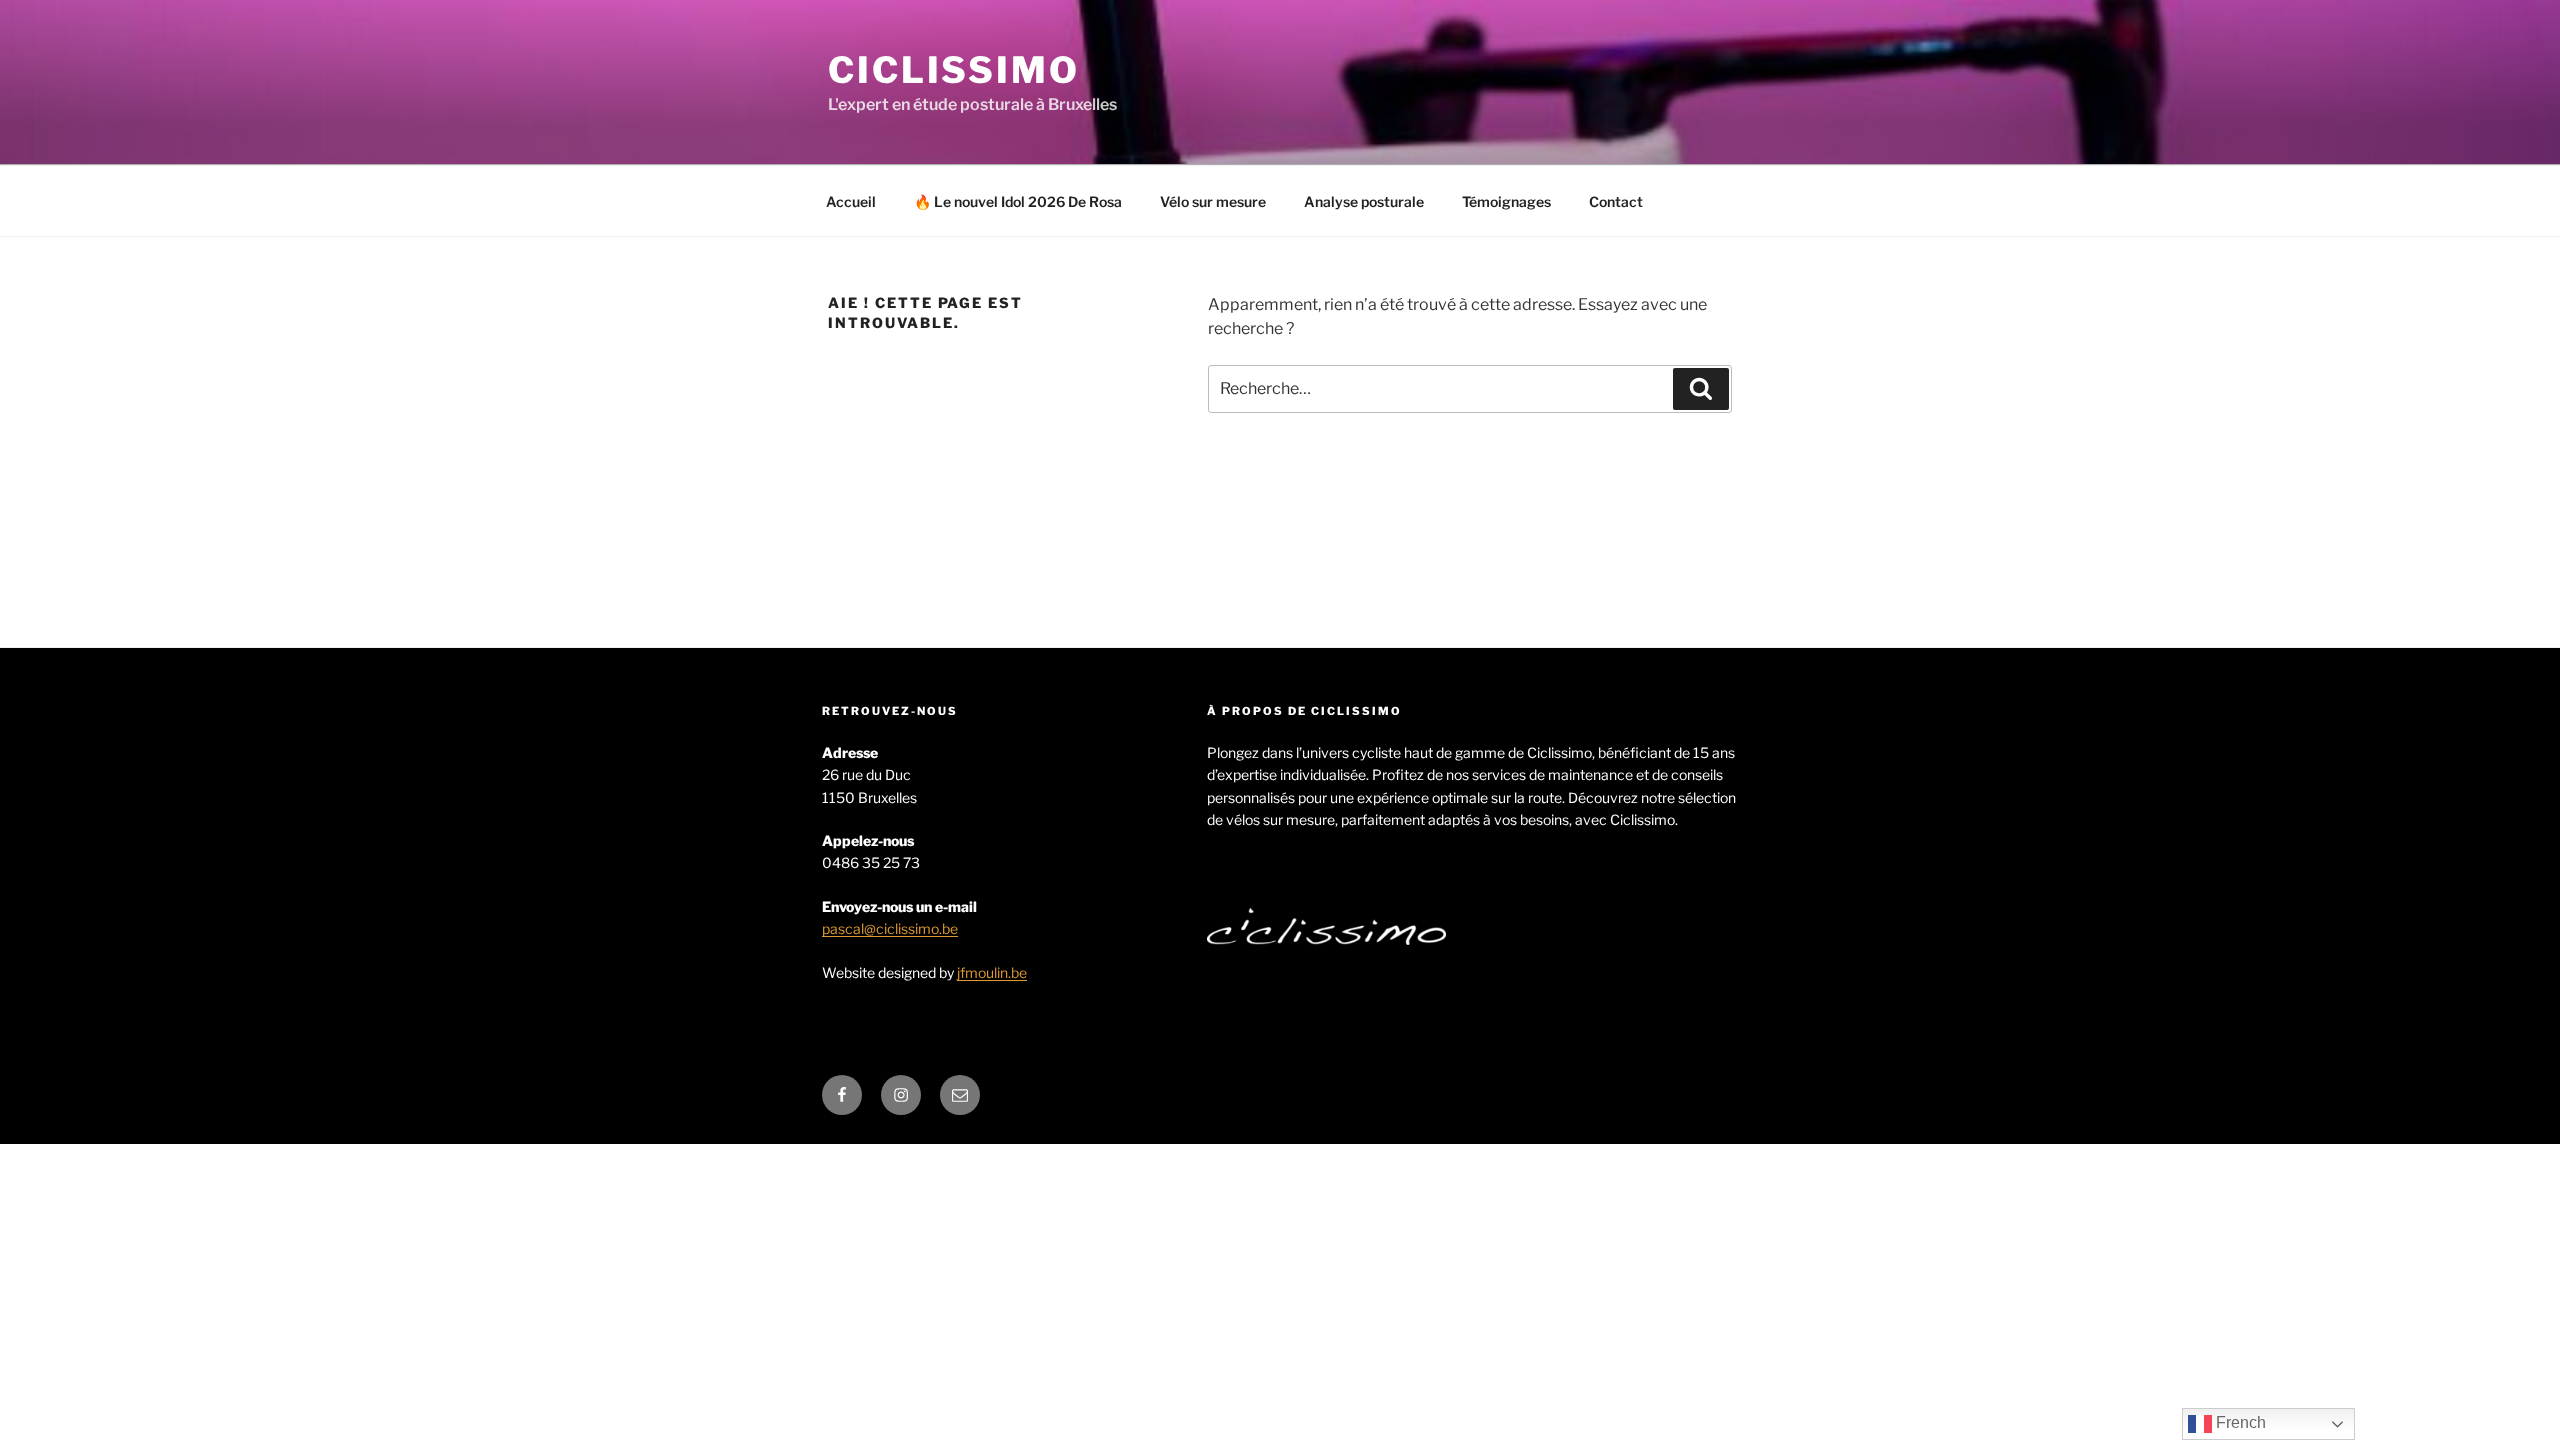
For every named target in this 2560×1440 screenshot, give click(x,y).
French (2239, 1422)
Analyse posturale (1364, 201)
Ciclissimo (954, 70)
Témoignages (1506, 201)
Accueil (851, 201)
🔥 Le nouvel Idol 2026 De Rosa (1018, 201)
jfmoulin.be (992, 972)
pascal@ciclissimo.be (890, 928)
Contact (1616, 201)
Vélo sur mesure (1213, 201)
